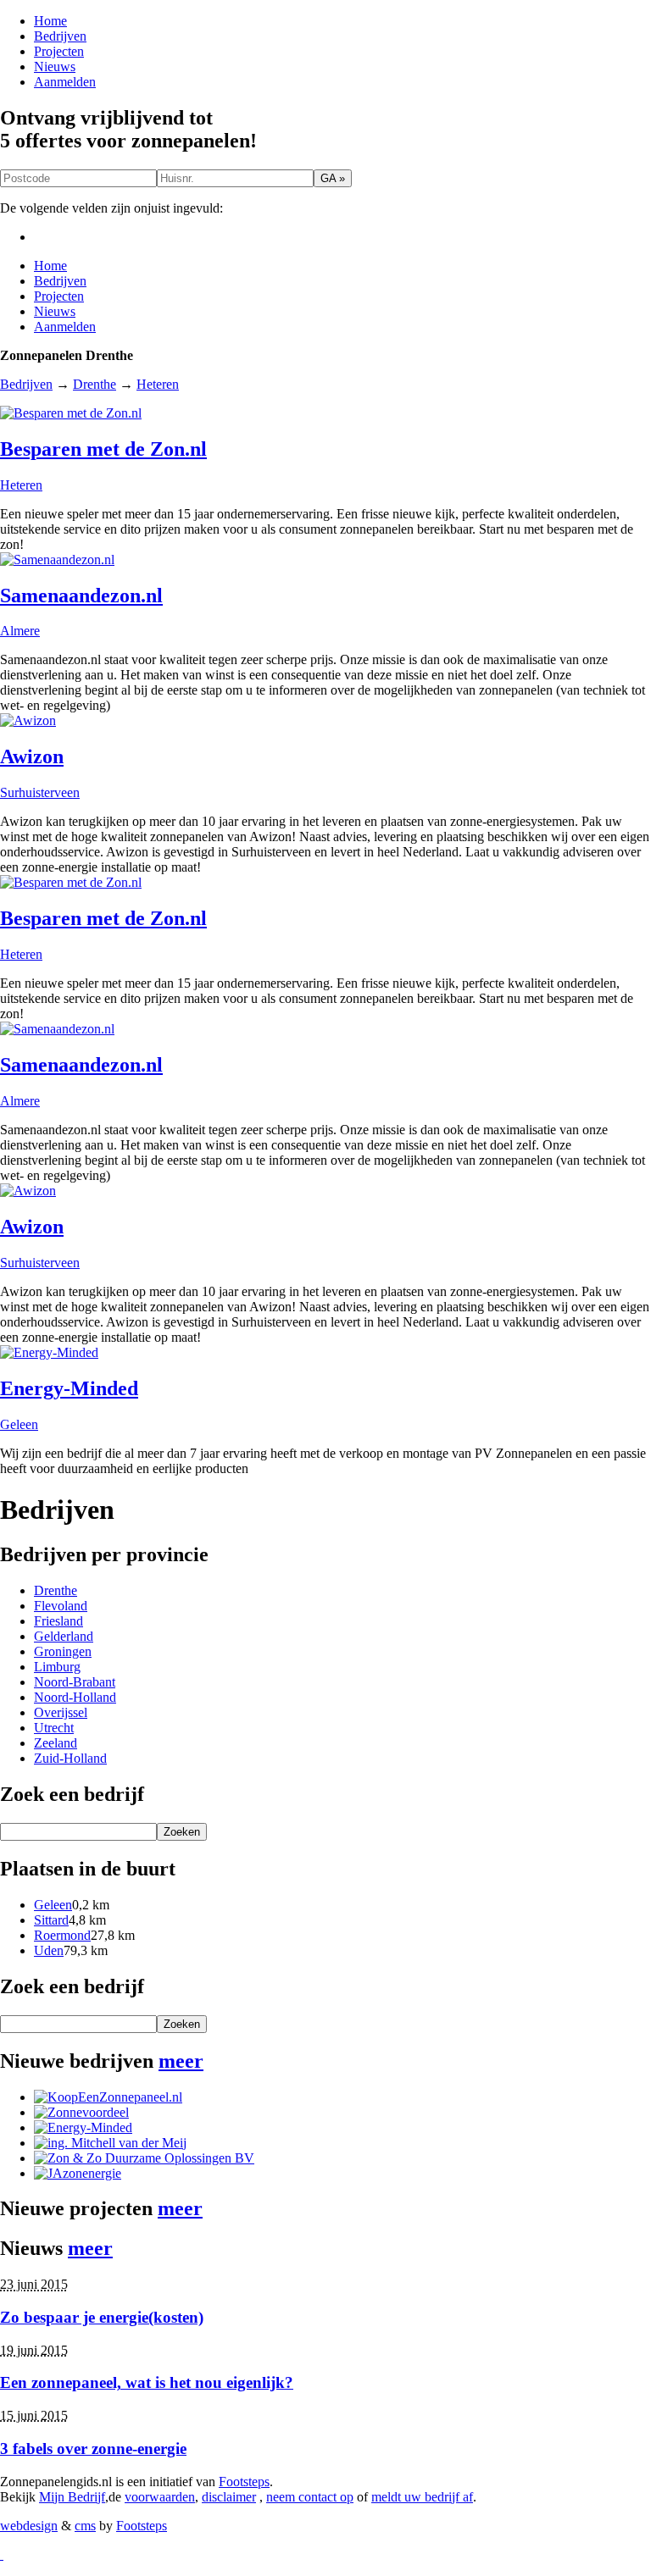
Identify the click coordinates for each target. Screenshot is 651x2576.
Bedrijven (60, 36)
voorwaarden (160, 2497)
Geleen (19, 1424)
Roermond (62, 1935)
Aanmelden (65, 82)
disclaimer (229, 2497)
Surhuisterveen (40, 792)
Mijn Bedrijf (72, 2497)
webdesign (29, 2526)
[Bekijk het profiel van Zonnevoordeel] (81, 2112)
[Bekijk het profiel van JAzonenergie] (78, 2173)
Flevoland (61, 1606)
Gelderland (64, 1636)
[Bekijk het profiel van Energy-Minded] (83, 2127)
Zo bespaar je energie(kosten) (102, 2317)
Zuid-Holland (70, 1758)
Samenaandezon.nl (81, 596)
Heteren (158, 384)
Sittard (51, 1920)
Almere (20, 631)
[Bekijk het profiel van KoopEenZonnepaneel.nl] (108, 2097)
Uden (49, 1950)
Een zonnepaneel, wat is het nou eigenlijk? (147, 2382)
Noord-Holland (75, 1697)
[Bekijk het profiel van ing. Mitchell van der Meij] (110, 2143)
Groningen (63, 1651)
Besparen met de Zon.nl (103, 449)
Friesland (58, 1621)
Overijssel (61, 1712)
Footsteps (244, 2482)
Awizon (32, 756)
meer (181, 2061)
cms (85, 2526)
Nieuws (55, 66)
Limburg (57, 1667)
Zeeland (56, 1743)
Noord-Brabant (75, 1682)
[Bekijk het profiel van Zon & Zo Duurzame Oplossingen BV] (144, 2158)
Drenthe (95, 384)
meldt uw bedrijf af (422, 2497)
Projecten (59, 51)
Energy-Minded (69, 1388)
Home (50, 21)
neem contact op (310, 2497)
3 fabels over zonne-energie (93, 2449)
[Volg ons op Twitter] (2, 2554)
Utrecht (54, 1728)
